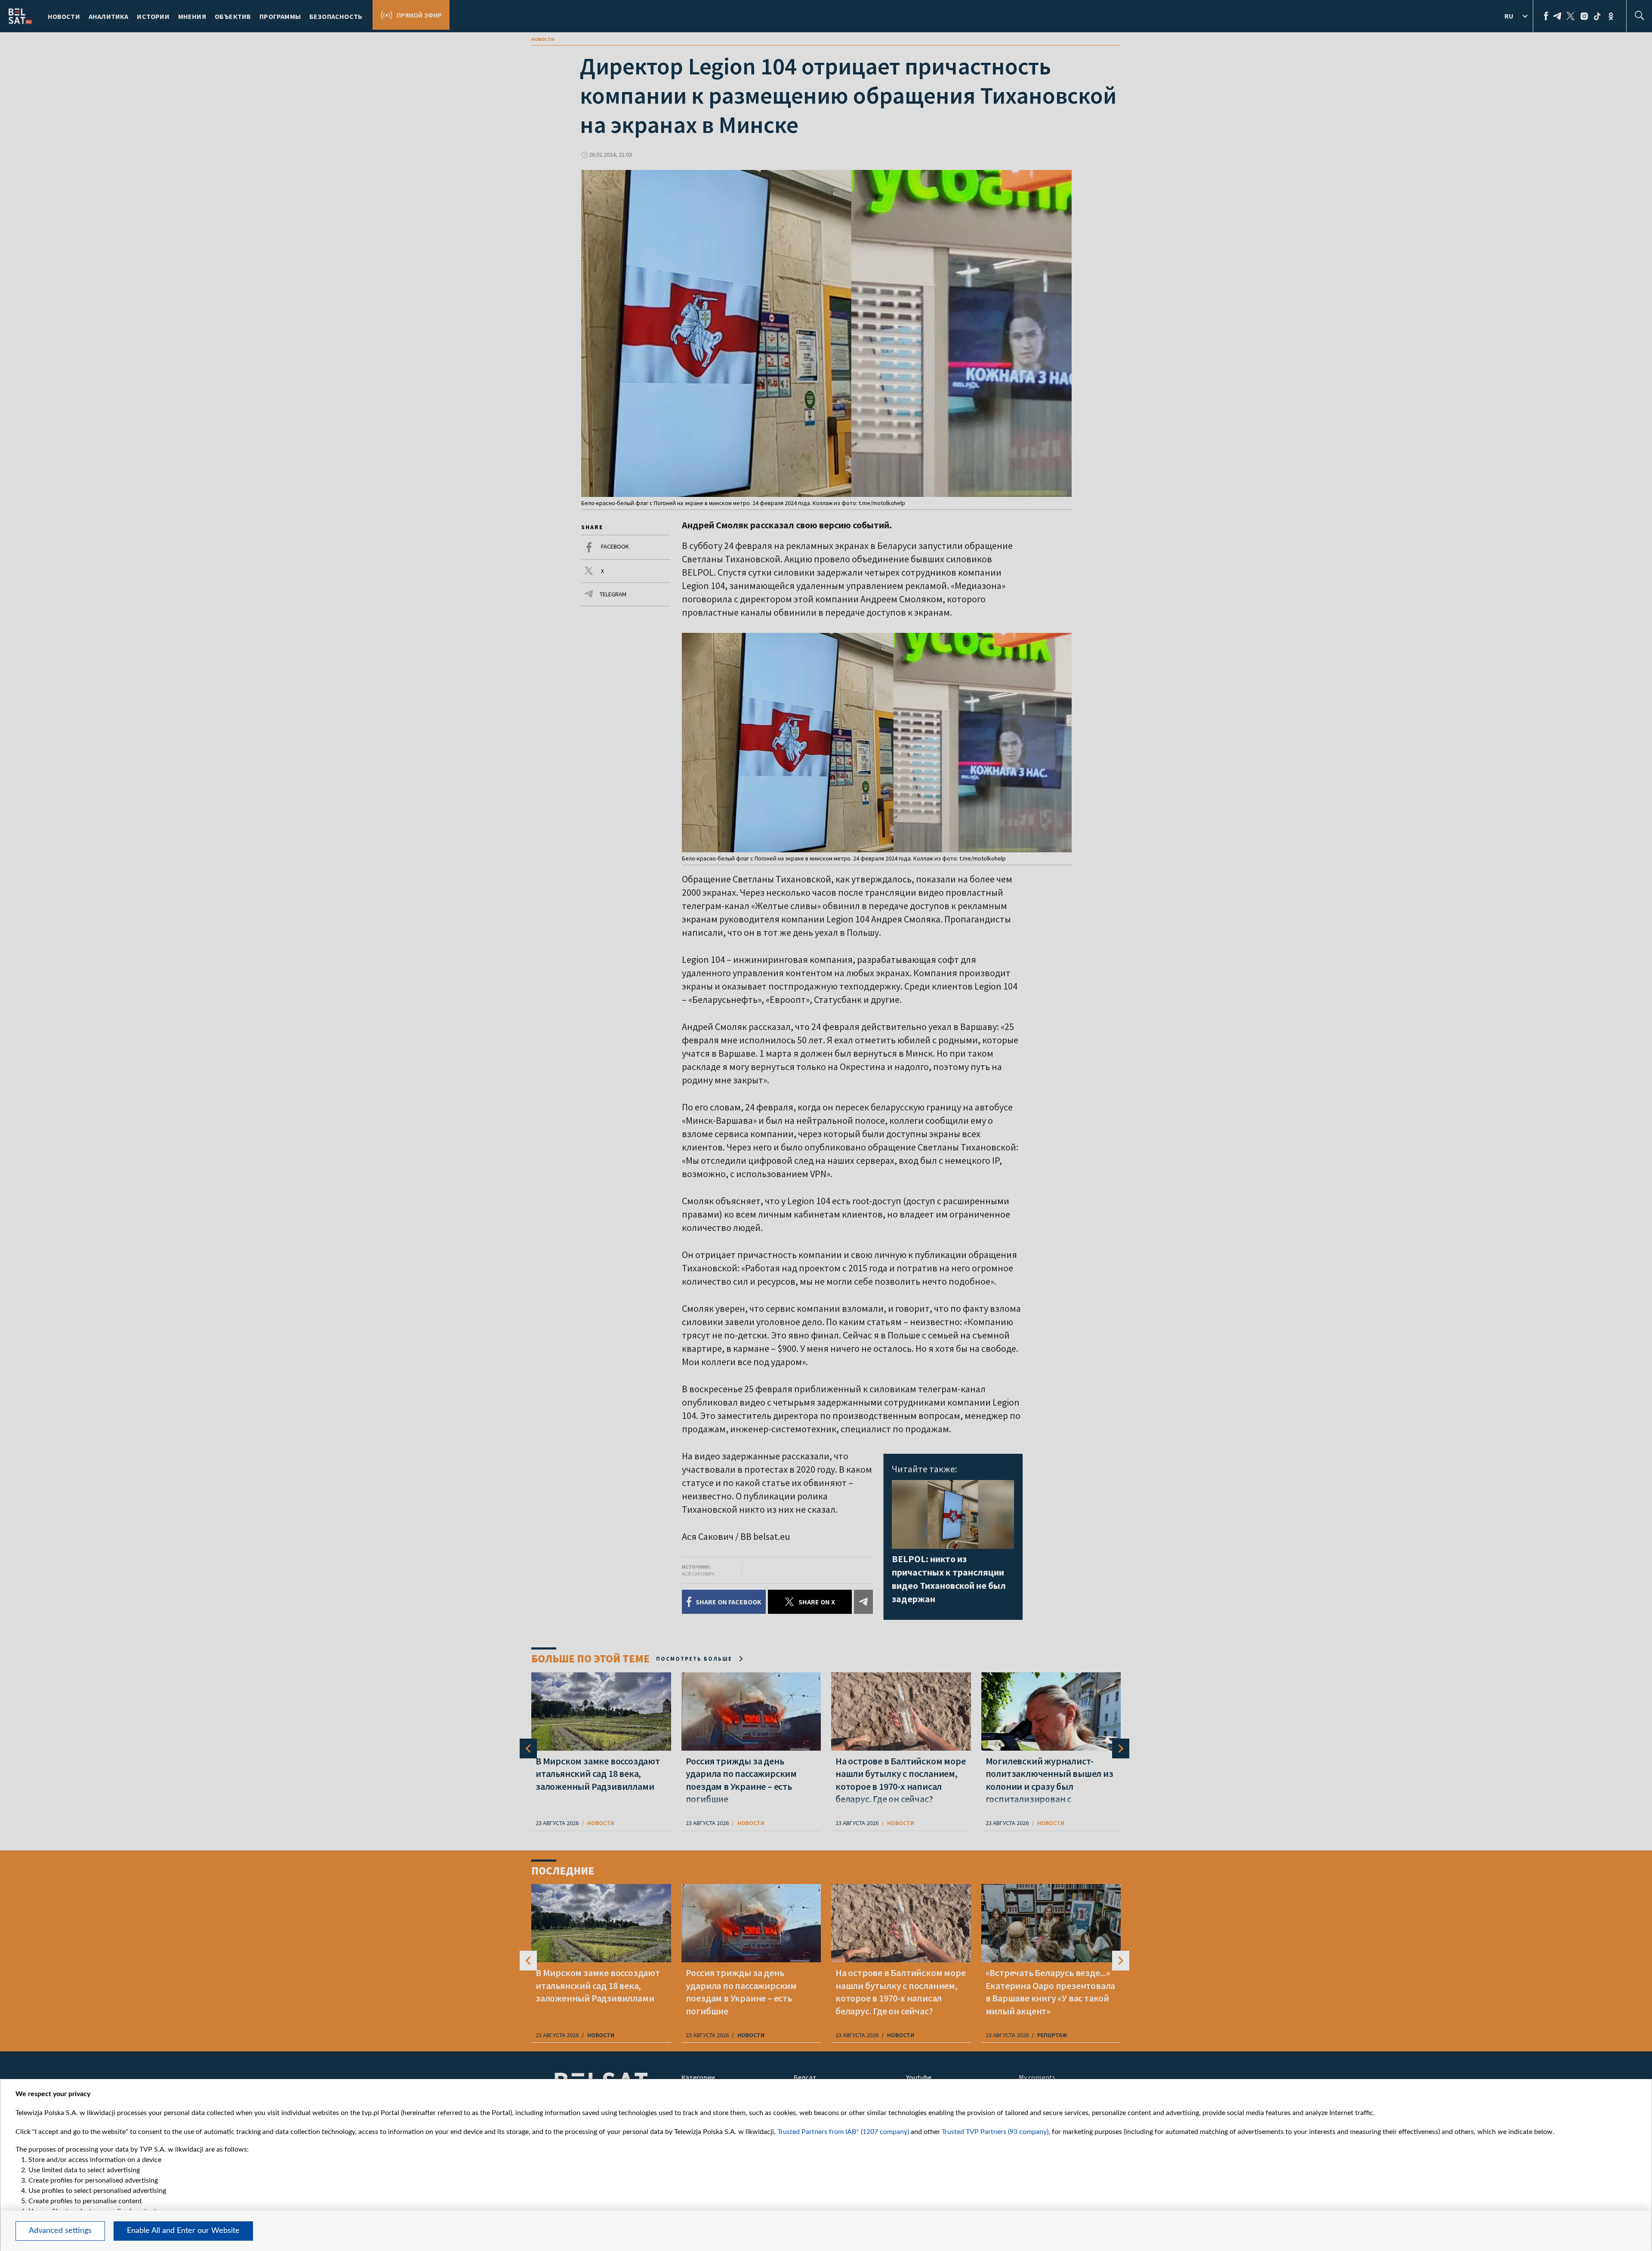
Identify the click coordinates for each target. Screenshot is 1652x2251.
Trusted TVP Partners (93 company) (995, 2132)
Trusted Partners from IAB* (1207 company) (843, 2132)
